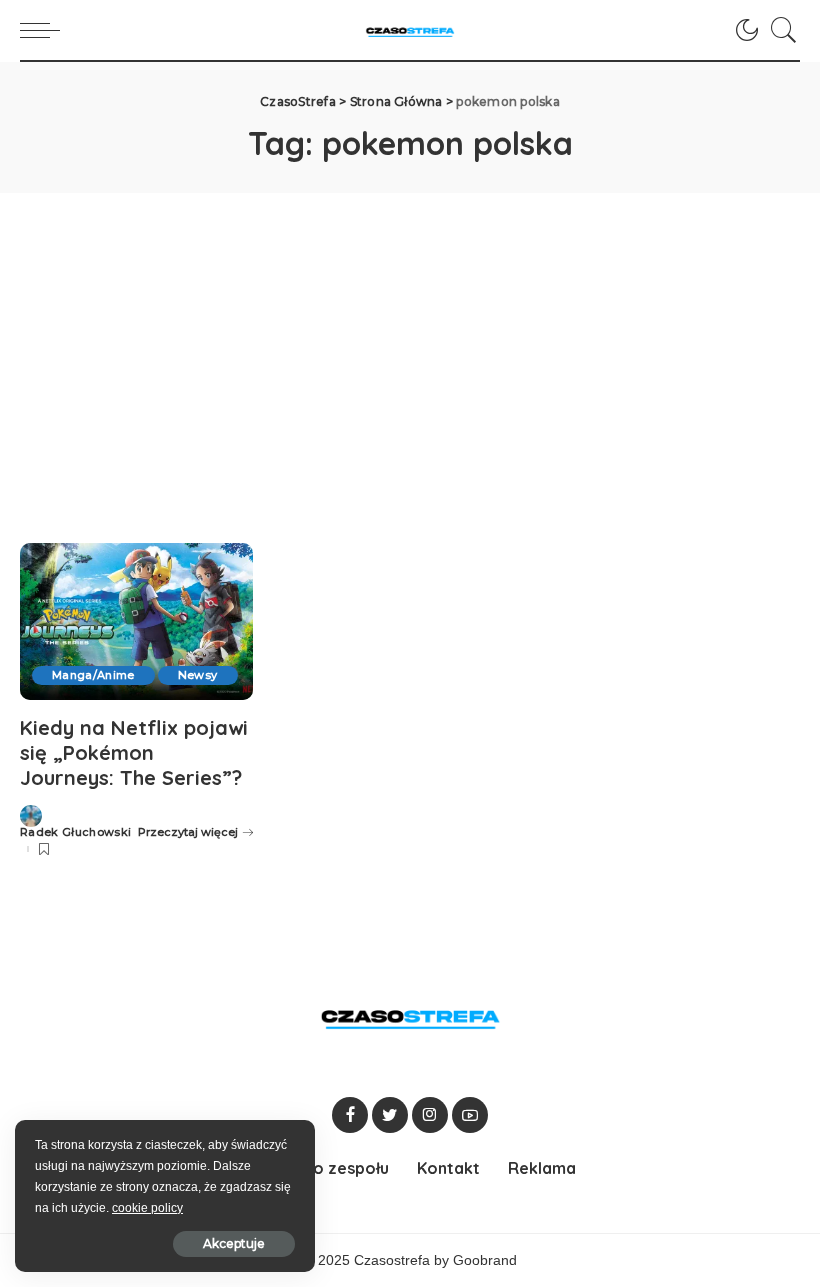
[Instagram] (430, 1115)
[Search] (779, 30)
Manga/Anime (93, 675)
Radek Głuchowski (76, 832)
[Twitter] (390, 1115)
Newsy (198, 675)
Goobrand (485, 1260)
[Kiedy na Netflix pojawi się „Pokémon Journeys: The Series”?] (136, 622)
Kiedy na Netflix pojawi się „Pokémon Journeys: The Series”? (134, 752)
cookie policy (147, 1208)
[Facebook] (350, 1115)
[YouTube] (470, 1115)
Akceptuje (234, 1243)
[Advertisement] (410, 343)
